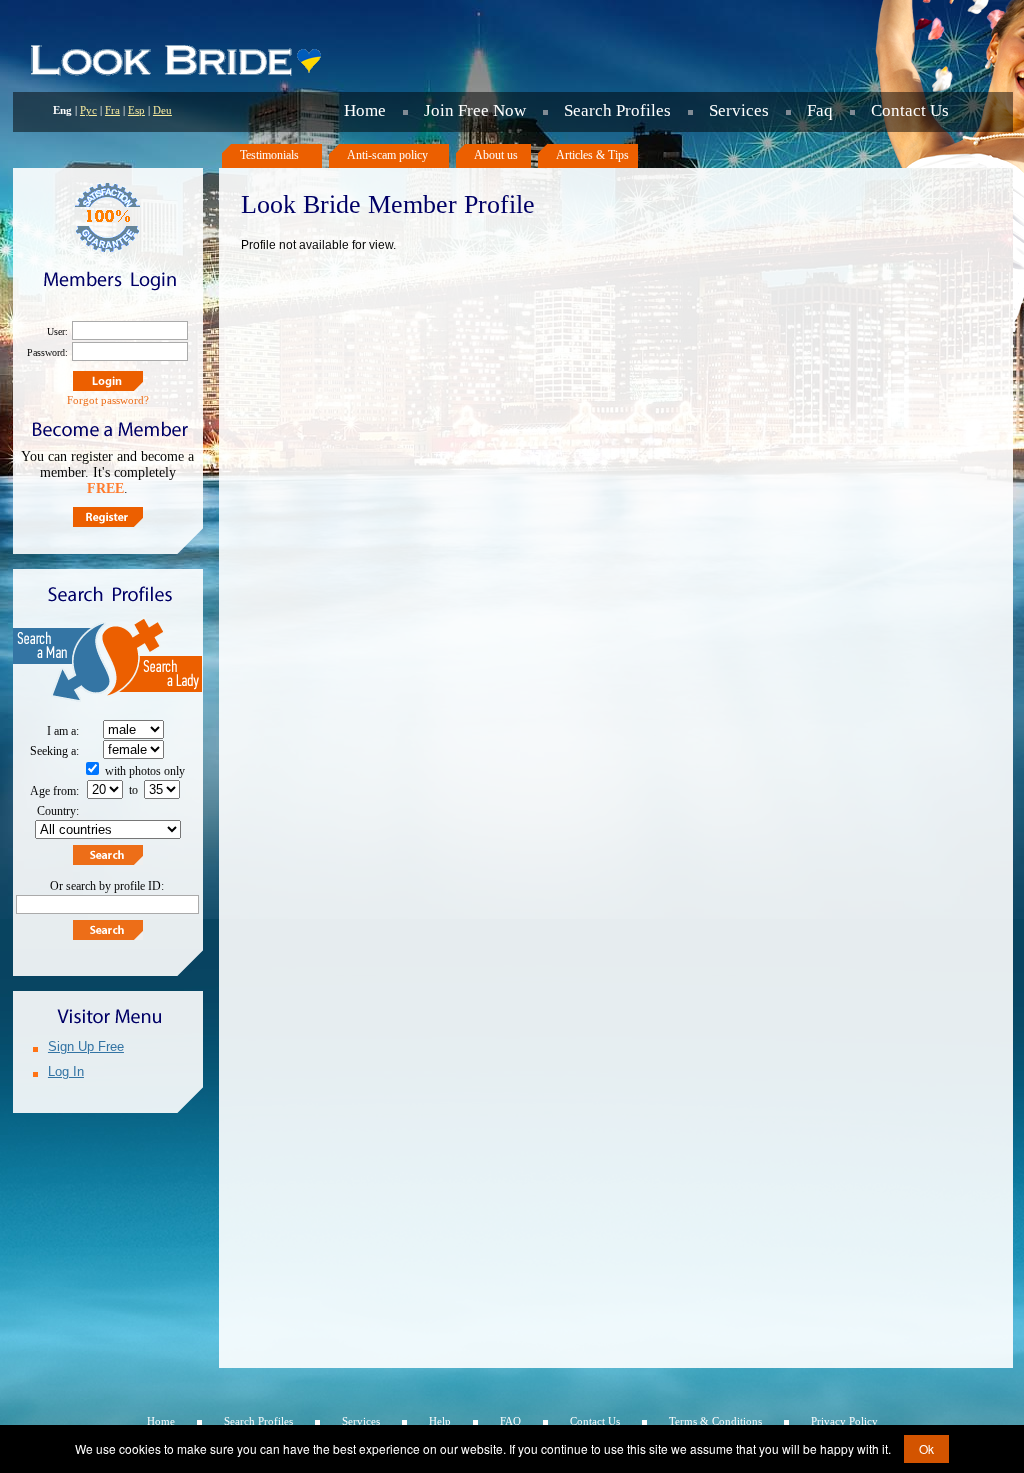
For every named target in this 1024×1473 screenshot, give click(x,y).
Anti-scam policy (387, 155)
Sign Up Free (86, 1046)
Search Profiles (617, 110)
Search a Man (60, 662)
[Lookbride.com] (175, 75)
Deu (162, 110)
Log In (66, 1071)
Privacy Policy (844, 1421)
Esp (136, 110)
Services (739, 110)
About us (496, 155)
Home (365, 110)
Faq (820, 110)
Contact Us (910, 110)
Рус (88, 110)
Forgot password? (108, 400)
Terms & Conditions (715, 1421)
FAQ (510, 1421)
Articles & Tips (592, 155)
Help (440, 1421)
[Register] (108, 517)
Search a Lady (155, 662)
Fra (112, 110)
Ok (926, 1448)
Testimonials (269, 155)
